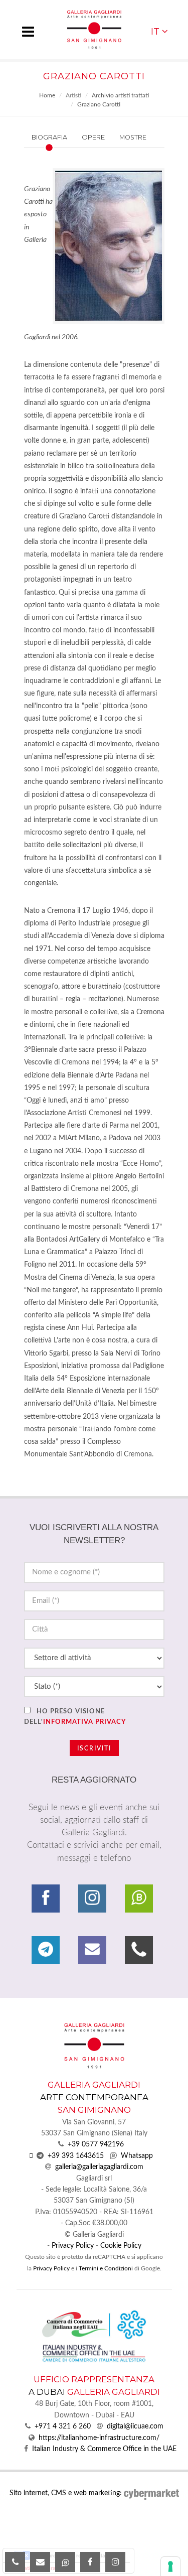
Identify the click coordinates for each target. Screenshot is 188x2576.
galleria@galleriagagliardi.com (99, 2167)
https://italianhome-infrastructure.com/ (99, 2438)
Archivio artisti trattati (120, 95)
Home (47, 95)
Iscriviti (94, 1748)
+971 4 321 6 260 (63, 2426)
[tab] (68, 137)
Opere (93, 137)
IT (155, 31)
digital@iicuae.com (135, 2426)
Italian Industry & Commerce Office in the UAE (104, 2449)
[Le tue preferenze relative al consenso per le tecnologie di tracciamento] (170, 2566)
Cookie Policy (121, 2246)
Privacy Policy (73, 2246)
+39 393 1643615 (76, 2156)
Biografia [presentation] (49, 137)
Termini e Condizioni (106, 2268)
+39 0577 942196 (96, 2144)
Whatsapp (137, 2156)
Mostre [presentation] (133, 137)
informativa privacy (84, 1722)
